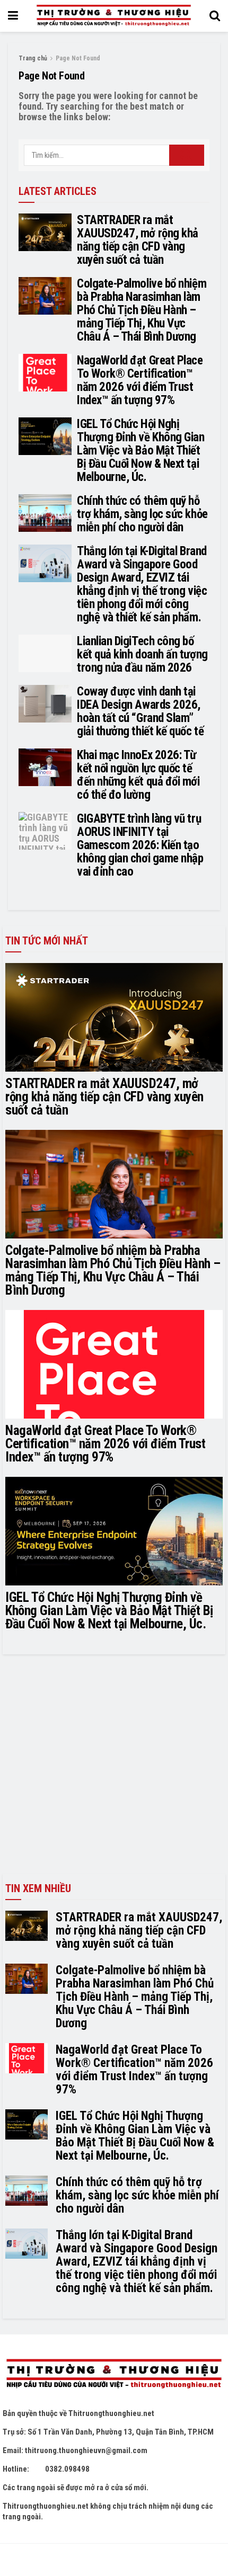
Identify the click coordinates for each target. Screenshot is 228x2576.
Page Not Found (78, 58)
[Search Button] (215, 16)
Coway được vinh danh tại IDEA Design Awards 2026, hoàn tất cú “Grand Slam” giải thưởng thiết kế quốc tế (140, 711)
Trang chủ (33, 58)
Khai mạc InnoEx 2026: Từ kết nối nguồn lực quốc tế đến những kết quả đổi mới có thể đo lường (138, 775)
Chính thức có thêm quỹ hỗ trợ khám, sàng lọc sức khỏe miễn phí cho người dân (142, 514)
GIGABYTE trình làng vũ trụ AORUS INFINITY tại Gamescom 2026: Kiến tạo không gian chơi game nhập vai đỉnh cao (140, 845)
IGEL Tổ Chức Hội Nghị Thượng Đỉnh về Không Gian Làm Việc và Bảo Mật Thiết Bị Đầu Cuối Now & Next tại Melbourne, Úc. (141, 451)
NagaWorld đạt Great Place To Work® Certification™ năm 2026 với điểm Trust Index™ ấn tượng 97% (140, 380)
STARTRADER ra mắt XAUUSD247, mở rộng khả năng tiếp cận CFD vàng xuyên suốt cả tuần (138, 240)
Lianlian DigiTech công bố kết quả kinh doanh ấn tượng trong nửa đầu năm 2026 (142, 654)
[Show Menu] (13, 16)
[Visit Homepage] (113, 16)
